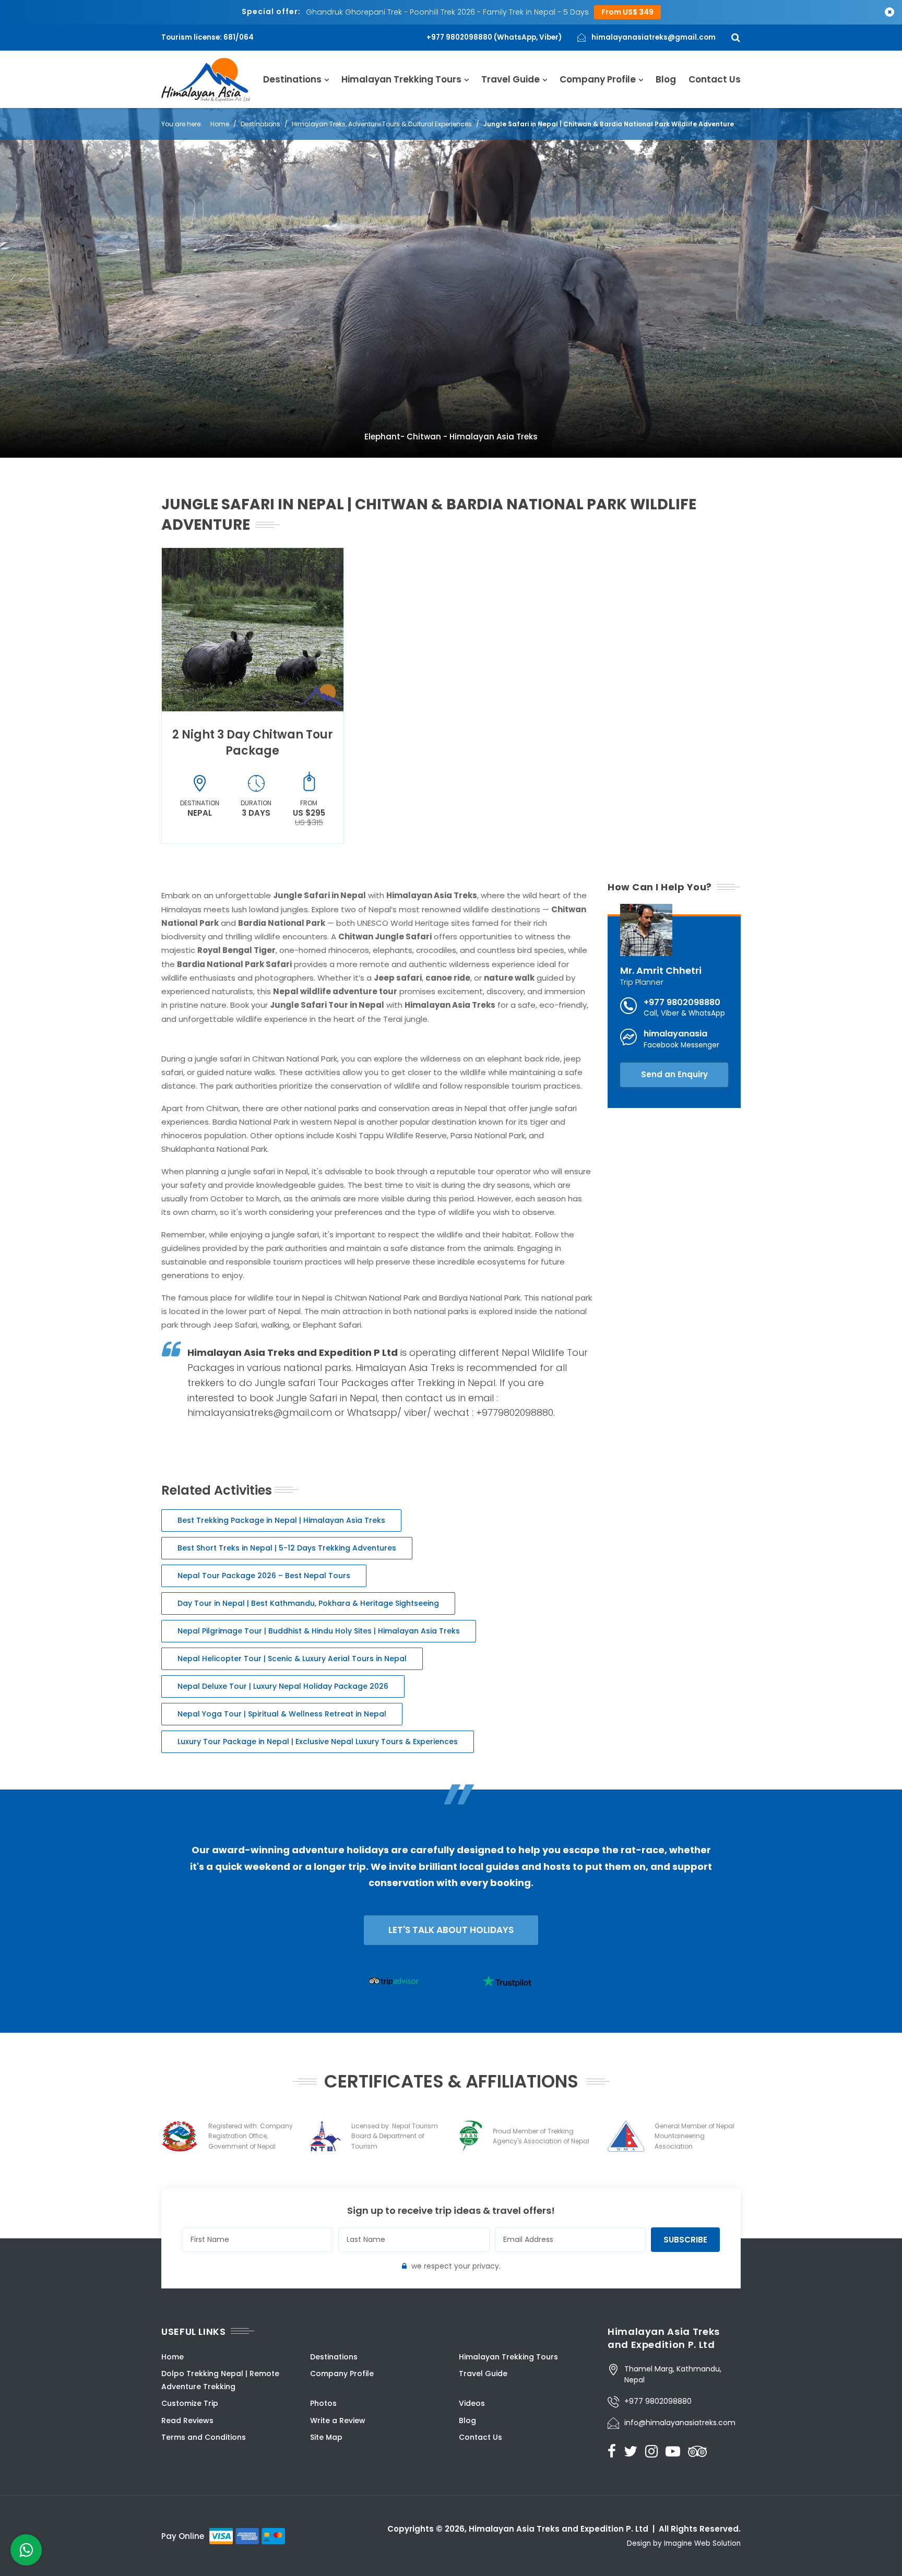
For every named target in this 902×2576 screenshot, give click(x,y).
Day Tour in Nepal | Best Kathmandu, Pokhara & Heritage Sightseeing (308, 1603)
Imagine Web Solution (702, 2543)
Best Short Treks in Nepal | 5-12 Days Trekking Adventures (287, 1548)
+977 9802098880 (682, 1002)
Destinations (292, 79)
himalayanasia (675, 1034)
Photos (323, 2403)
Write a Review (338, 2420)
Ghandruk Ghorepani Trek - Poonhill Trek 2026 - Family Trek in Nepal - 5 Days (447, 12)
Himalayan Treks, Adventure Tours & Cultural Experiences (382, 124)
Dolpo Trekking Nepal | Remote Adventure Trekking (220, 2380)
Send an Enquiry (674, 1074)
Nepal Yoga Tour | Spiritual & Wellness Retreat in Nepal (282, 1714)
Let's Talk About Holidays (451, 1930)
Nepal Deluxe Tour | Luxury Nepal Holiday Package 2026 (283, 1686)
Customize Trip (190, 2403)
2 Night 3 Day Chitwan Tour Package (253, 743)
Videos (472, 2403)
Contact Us (715, 79)
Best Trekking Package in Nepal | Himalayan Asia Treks (281, 1520)
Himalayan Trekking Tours (401, 79)
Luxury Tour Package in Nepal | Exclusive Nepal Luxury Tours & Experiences (318, 1742)
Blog (666, 79)
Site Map (326, 2437)
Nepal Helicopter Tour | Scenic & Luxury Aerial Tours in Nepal (292, 1659)
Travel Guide (511, 79)
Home (220, 124)
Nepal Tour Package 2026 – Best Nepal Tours (264, 1576)
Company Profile (598, 79)
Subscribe (685, 2240)
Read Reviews (187, 2420)
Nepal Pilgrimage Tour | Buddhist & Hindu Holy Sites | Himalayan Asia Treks (319, 1631)
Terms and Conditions (204, 2437)
